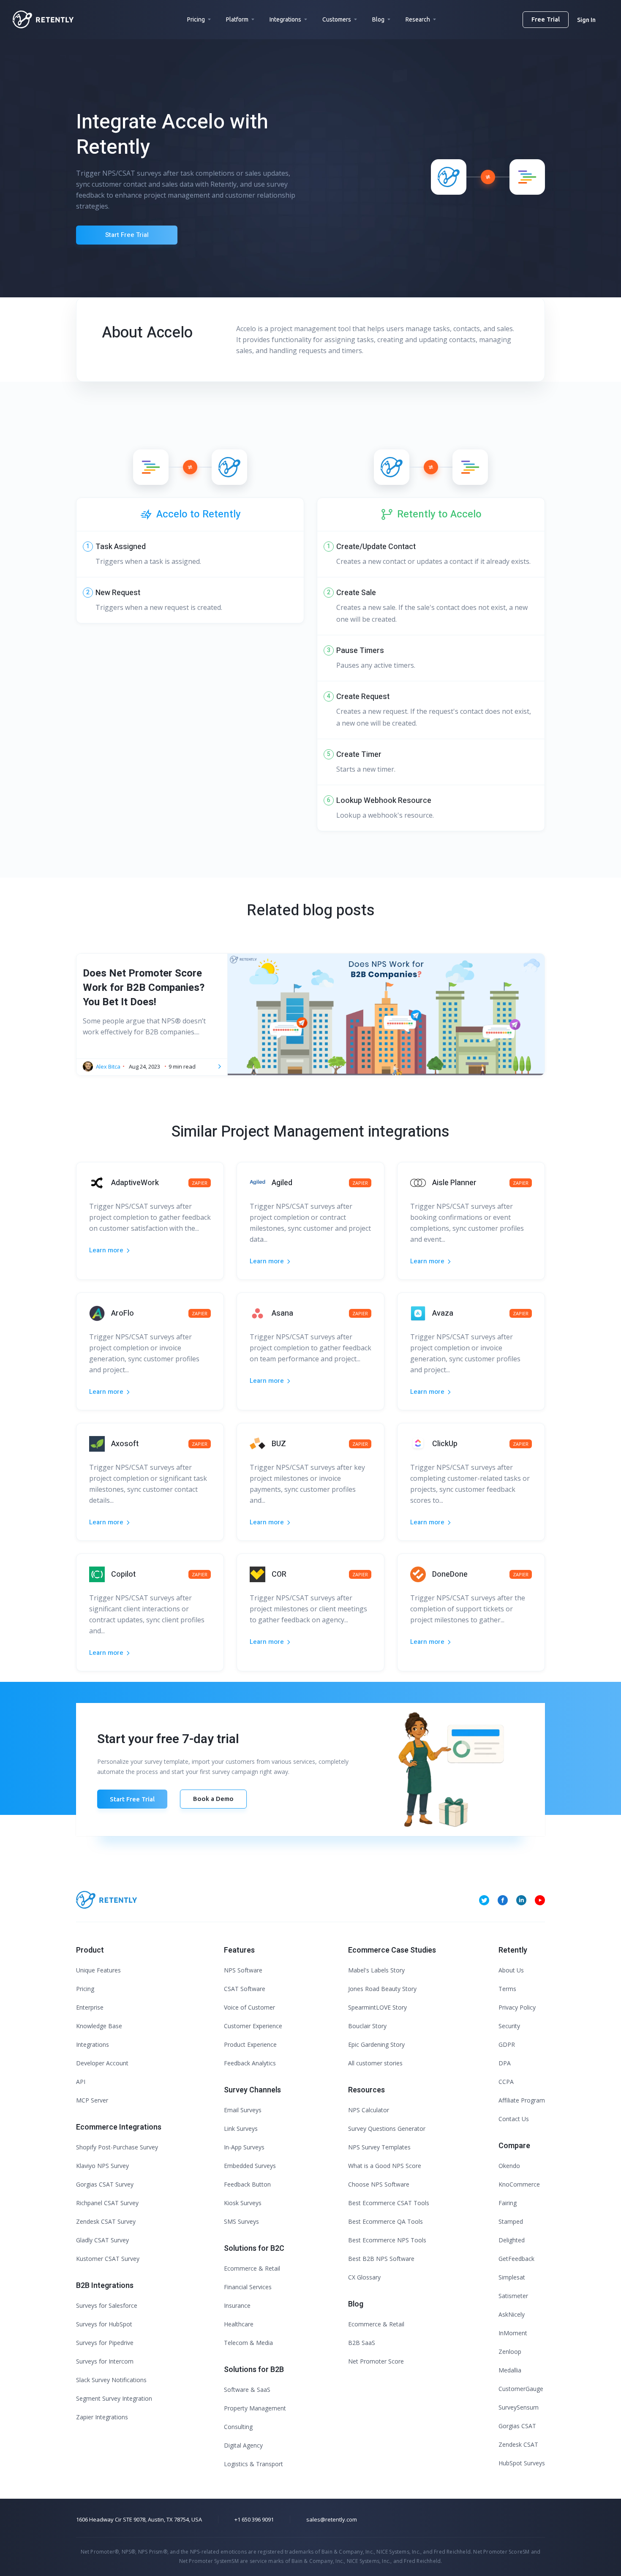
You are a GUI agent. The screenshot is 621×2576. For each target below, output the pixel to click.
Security (509, 2026)
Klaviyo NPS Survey (102, 2166)
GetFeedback (516, 2259)
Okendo (509, 2166)
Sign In (586, 20)
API (81, 2082)
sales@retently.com (332, 2519)
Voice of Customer (249, 2007)
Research (418, 19)
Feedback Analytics (250, 2063)
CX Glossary (364, 2277)
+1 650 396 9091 (254, 2519)
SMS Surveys (241, 2221)
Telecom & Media (248, 2343)
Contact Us (514, 2119)
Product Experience (250, 2044)
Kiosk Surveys (243, 2203)
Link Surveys (241, 2129)
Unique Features (98, 1970)
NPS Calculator (369, 2110)
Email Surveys (243, 2110)
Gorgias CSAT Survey (105, 2184)
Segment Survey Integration (114, 2398)
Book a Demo (213, 1799)
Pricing (196, 19)
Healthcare (239, 2324)
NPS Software (243, 1970)
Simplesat (512, 2277)
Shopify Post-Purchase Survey (117, 2147)
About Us (511, 1970)
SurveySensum (519, 2407)
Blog (378, 19)
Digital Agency (243, 2445)
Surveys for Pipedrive (105, 2343)
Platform (237, 19)
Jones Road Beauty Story (382, 1989)
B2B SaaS (362, 2343)
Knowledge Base (99, 2026)
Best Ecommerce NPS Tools (387, 2240)
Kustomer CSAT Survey (108, 2259)
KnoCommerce (519, 2184)
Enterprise (90, 2007)
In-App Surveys (244, 2147)
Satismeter (513, 2296)
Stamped (511, 2221)
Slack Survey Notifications (111, 2380)
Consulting (238, 2427)
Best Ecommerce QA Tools (385, 2221)
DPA (505, 2063)
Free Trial (546, 19)
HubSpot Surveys (522, 2463)
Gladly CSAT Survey (102, 2240)
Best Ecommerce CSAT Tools (389, 2203)
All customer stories (375, 2063)
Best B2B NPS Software (381, 2259)
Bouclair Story (367, 2026)
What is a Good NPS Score (385, 2166)
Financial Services (248, 2287)
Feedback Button (247, 2184)
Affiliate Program (522, 2100)
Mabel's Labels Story (376, 1970)
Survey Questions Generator (387, 2129)
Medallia (510, 2370)
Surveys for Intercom (105, 2361)
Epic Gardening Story (376, 2044)
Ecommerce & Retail (252, 2268)
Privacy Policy (517, 2007)
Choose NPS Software (379, 2184)
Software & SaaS (247, 2390)
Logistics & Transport (253, 2464)
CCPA (506, 2082)
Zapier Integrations (102, 2417)
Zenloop (510, 2352)
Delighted (512, 2240)
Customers (337, 19)
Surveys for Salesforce (107, 2305)
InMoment (513, 2333)
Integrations (285, 19)
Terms (507, 1989)
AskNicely (512, 2314)
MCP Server (92, 2100)
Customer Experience (253, 2026)
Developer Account (102, 2063)
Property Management (255, 2408)
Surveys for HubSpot (104, 2324)
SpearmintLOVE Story (377, 2007)
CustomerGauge (521, 2389)
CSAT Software (245, 1989)
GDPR (507, 2044)
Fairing (508, 2203)
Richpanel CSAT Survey (107, 2203)
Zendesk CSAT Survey (106, 2221)
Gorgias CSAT (517, 2426)
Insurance (237, 2305)
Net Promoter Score (376, 2361)
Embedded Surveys (250, 2166)
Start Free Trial (127, 235)
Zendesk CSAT (518, 2444)
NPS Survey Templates (379, 2147)
